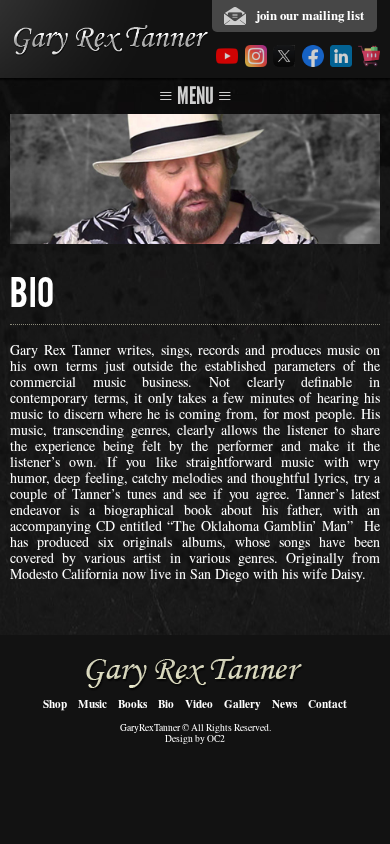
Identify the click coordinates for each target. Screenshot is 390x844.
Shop (55, 703)
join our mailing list (310, 15)
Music (92, 703)
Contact (327, 703)
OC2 (216, 738)
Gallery (242, 703)
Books (132, 703)
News (284, 703)
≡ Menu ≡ (195, 95)
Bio (166, 703)
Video (199, 703)
